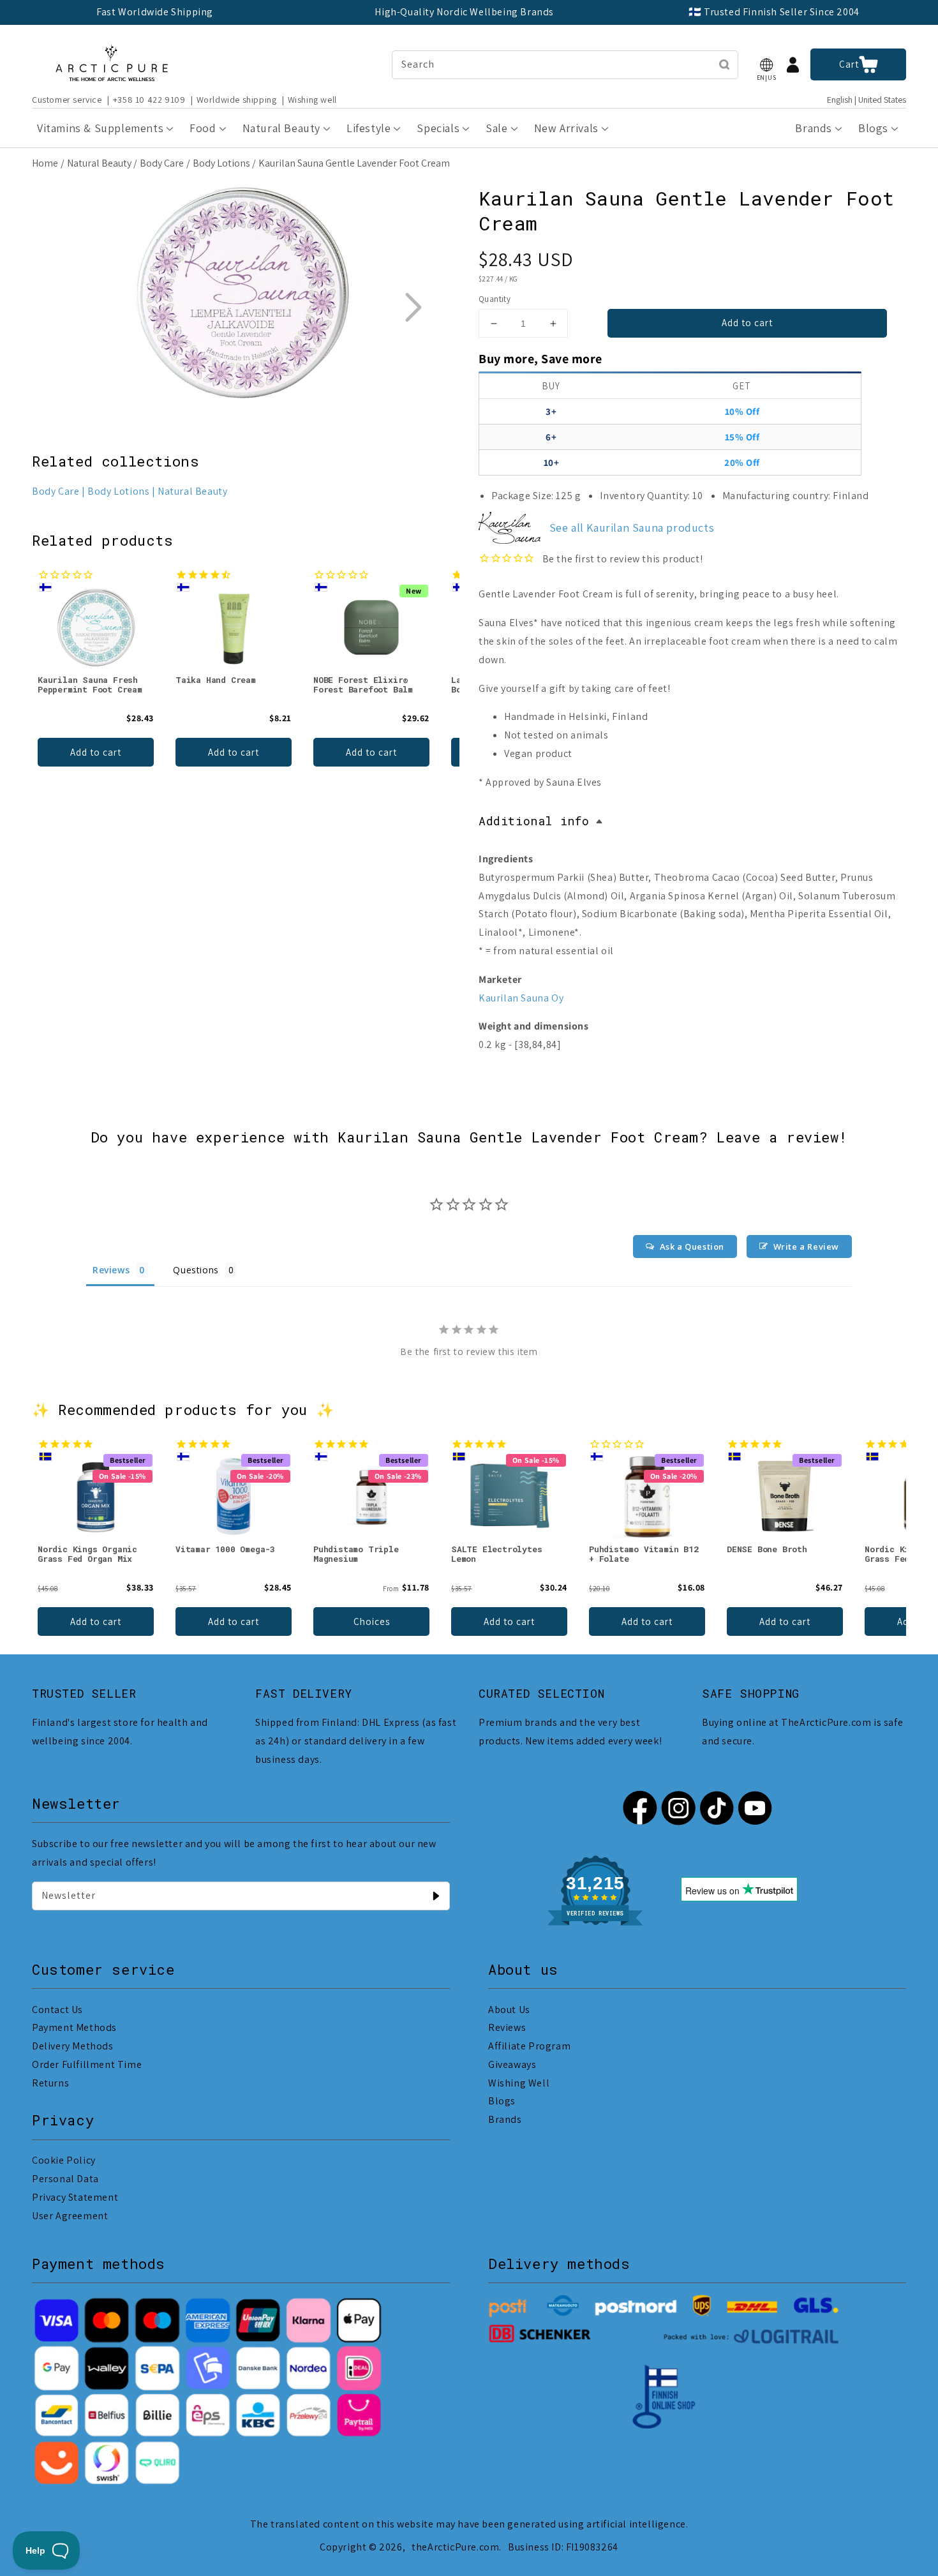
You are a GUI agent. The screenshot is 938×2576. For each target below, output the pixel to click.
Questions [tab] (196, 1270)
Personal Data (65, 2179)
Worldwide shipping (237, 100)
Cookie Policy (64, 2160)
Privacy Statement (75, 2197)
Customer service (67, 100)
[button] (766, 65)
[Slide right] (413, 307)
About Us (509, 2010)
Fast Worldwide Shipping (155, 12)
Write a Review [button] (806, 1247)
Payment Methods (74, 2027)
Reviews (507, 2027)
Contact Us (57, 2010)
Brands (505, 2119)
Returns (50, 2083)
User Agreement (70, 2216)
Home (45, 163)
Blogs (502, 2101)
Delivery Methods (73, 2046)
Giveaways (512, 2064)
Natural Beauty (99, 163)
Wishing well (312, 100)
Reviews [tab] (111, 1270)
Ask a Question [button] (692, 1247)
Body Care (162, 163)
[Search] (724, 64)
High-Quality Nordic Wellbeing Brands (464, 12)
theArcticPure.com (455, 2547)
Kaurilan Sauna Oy (521, 998)
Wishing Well (519, 2083)
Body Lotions (221, 163)
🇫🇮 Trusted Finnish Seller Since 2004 (774, 12)
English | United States (867, 100)
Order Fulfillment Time (87, 2064)
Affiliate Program (529, 2046)
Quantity (495, 299)
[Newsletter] (436, 1896)
